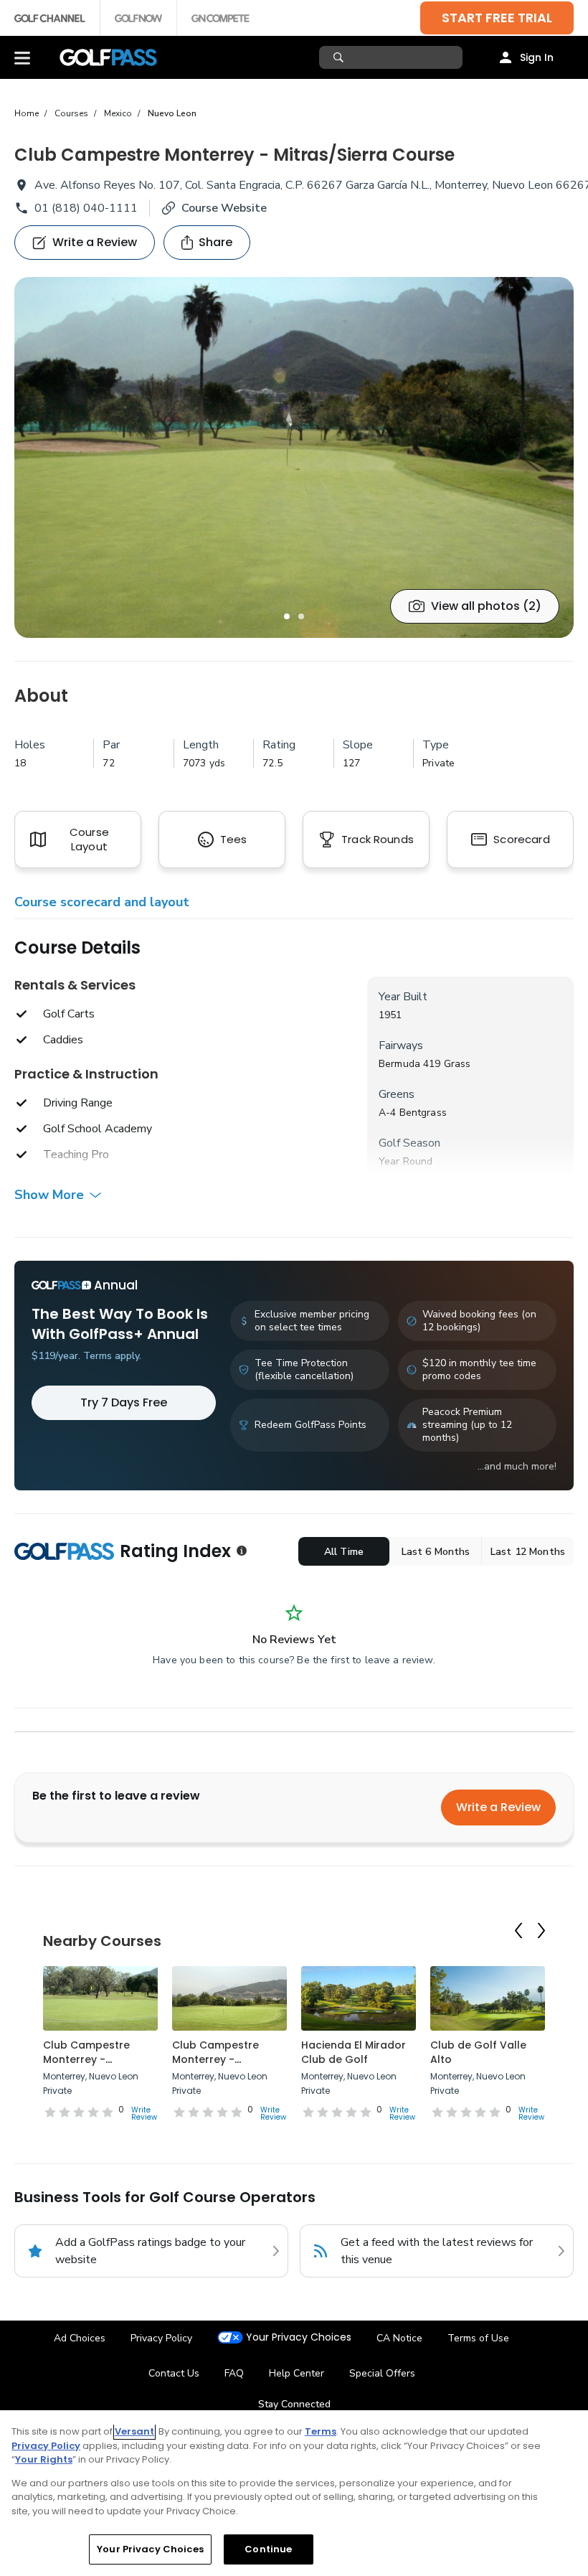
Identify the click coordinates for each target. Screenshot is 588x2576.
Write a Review (498, 1807)
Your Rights (44, 2459)
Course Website (224, 208)
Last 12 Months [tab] (528, 1552)
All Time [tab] (344, 1552)
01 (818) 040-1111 (86, 208)
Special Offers (382, 2373)
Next (541, 1931)
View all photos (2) (486, 606)
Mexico (118, 113)
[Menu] (22, 57)
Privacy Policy (161, 2338)
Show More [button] (49, 1195)
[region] (294, 2493)
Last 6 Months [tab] (436, 1552)
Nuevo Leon (172, 113)
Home (27, 113)
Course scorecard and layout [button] (102, 902)
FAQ (234, 2373)
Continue (268, 2549)
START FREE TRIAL (497, 18)
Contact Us (174, 2373)
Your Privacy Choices (299, 2337)
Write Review (144, 2114)
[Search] (340, 57)
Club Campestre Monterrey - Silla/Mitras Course (93, 2059)
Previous (518, 1931)
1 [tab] (287, 616)
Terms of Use (478, 2338)
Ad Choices (80, 2338)
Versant (134, 2431)
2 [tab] (301, 616)
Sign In (537, 57)
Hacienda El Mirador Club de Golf (354, 2052)
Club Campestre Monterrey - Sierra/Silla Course (220, 2059)
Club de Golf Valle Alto (478, 2052)
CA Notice (399, 2338)
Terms (321, 2431)
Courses (71, 113)
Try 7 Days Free (124, 1402)
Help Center (297, 2373)
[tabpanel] (294, 457)
